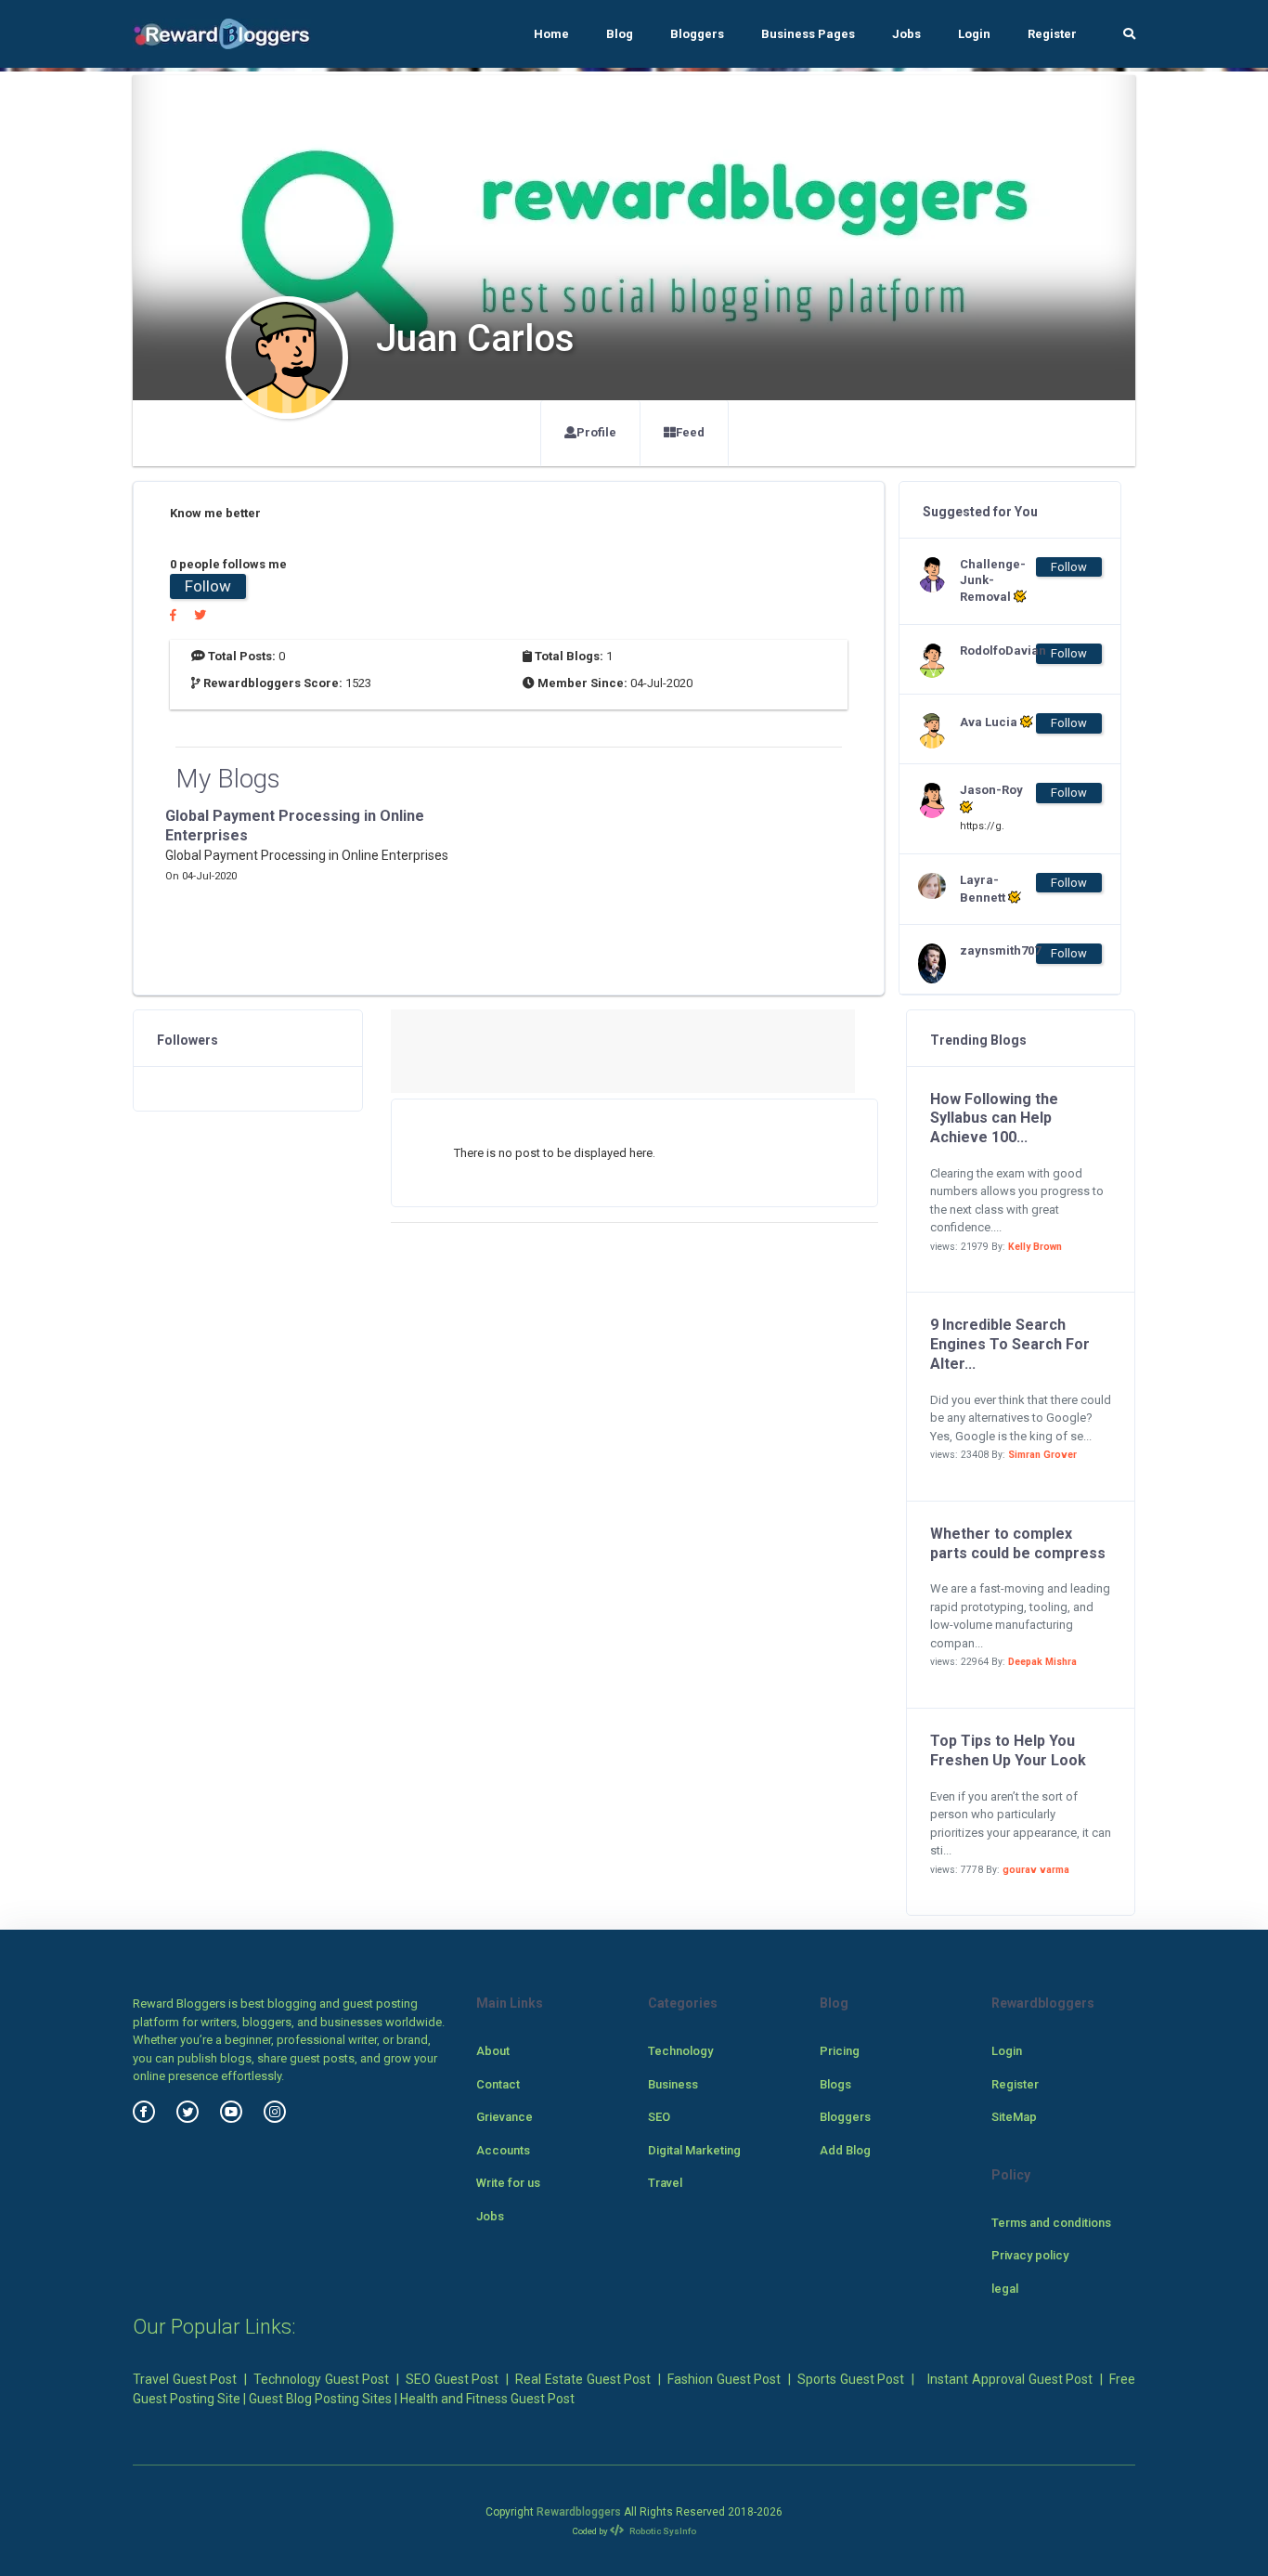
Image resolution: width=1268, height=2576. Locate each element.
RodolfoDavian (997, 651)
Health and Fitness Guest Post (487, 2399)
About (493, 2051)
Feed (690, 432)
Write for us (508, 2183)
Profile (596, 432)
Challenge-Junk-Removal (993, 581)
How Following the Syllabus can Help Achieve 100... (994, 1119)
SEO (659, 2117)
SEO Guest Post (452, 2379)
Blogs (835, 2084)
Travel (665, 2183)
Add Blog (845, 2150)
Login (974, 34)
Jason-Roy (991, 790)
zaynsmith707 (997, 950)
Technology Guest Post (321, 2379)
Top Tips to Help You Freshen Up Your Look (1008, 1750)
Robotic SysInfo (662, 2531)
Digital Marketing (694, 2150)
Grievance (505, 2117)
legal (1005, 2289)
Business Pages (808, 34)
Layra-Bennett (984, 889)
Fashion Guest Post (724, 2379)
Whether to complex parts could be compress (1018, 1543)
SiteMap (1014, 2117)
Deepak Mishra (1042, 1662)
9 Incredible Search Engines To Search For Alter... (1010, 1344)
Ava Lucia (990, 722)
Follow (208, 586)
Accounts (503, 2150)
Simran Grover (1042, 1455)
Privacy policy (1030, 2255)
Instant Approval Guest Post (1010, 2379)
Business (673, 2084)
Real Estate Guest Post (583, 2379)
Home (551, 34)
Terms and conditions (1051, 2223)
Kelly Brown (1035, 1247)
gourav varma (1036, 1870)
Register (1052, 34)
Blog (620, 34)
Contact (498, 2084)
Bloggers (697, 34)
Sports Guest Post (851, 2379)
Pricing (840, 2051)
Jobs (906, 34)
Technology (680, 2051)
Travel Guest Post (185, 2379)
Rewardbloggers (579, 2512)
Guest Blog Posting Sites (320, 2399)
